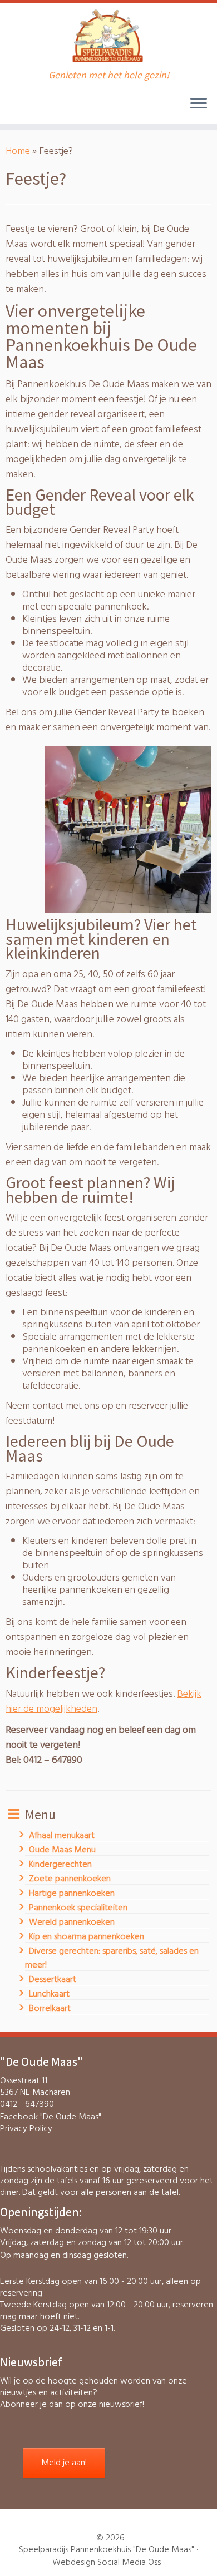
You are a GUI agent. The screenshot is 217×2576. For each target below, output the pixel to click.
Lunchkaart (49, 1994)
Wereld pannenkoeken (72, 1922)
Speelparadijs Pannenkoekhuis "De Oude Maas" (107, 2550)
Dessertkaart (53, 1979)
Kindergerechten (60, 1864)
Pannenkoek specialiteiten (78, 1908)
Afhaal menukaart (62, 1835)
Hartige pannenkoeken (72, 1893)
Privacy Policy (26, 2128)
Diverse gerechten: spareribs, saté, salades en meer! (112, 1958)
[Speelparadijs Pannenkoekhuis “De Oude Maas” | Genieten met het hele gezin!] (108, 36)
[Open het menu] (199, 104)
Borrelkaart (50, 2008)
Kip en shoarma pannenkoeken (87, 1936)
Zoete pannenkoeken (70, 1879)
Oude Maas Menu (62, 1850)
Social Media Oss (129, 2562)
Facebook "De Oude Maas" (51, 2117)
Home (18, 151)
